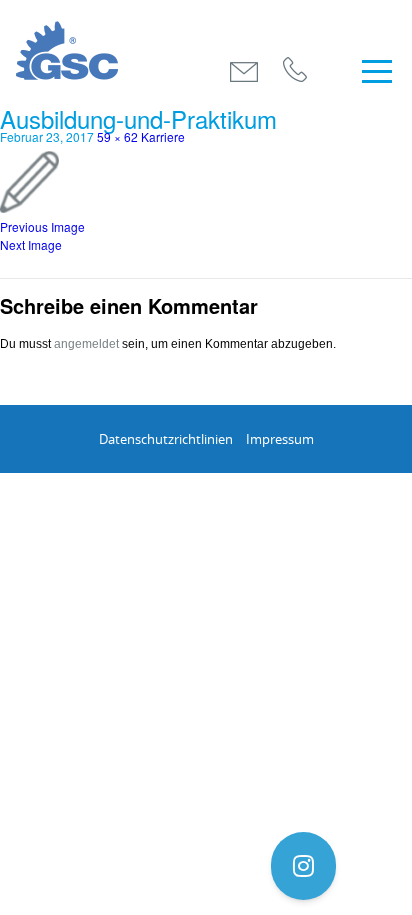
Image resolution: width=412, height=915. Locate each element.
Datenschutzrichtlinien (166, 439)
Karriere (163, 136)
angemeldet (86, 344)
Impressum (280, 439)
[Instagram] (303, 866)
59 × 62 (117, 136)
